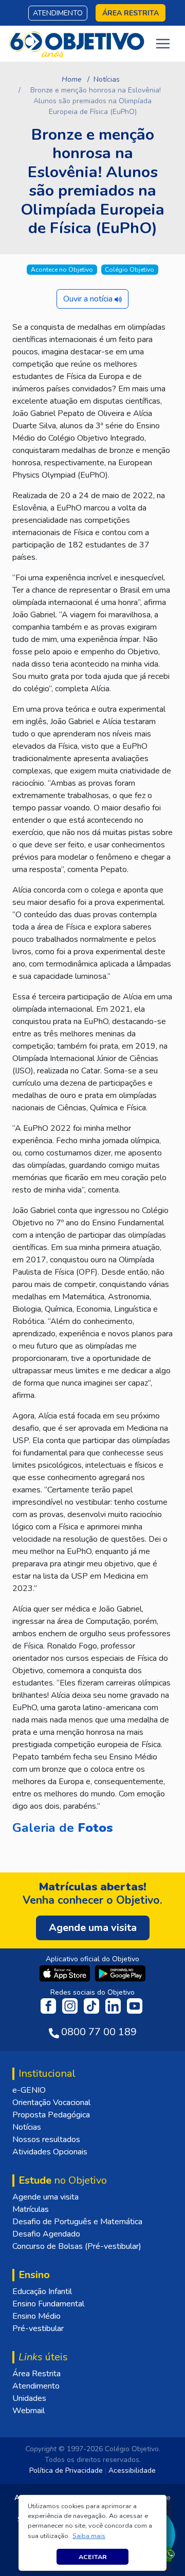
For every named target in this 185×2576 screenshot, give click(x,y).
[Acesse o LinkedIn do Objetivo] (114, 2005)
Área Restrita (36, 2374)
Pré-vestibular (38, 2328)
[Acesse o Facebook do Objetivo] (50, 2005)
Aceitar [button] (93, 2557)
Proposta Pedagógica (51, 2115)
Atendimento (58, 13)
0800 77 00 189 (99, 2032)
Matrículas (31, 2209)
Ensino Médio (36, 2316)
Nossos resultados (46, 2139)
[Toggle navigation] (163, 44)
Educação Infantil (42, 2291)
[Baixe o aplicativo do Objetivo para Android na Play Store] (120, 1973)
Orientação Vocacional (51, 2103)
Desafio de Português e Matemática (77, 2222)
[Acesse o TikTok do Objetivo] (92, 2005)
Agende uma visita (45, 2197)
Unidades (29, 2398)
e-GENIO (29, 2090)
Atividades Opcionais (50, 2152)
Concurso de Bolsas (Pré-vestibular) (77, 2246)
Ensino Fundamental (48, 2304)
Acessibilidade (132, 2470)
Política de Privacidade (66, 2470)
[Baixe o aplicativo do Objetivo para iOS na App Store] (66, 1973)
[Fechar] (166, 2507)
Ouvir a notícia (89, 299)
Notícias (107, 79)
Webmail (29, 2411)
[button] (89, 2536)
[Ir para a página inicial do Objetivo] (77, 43)
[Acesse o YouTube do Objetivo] (135, 2005)
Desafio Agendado (46, 2234)
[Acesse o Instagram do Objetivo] (71, 2005)
